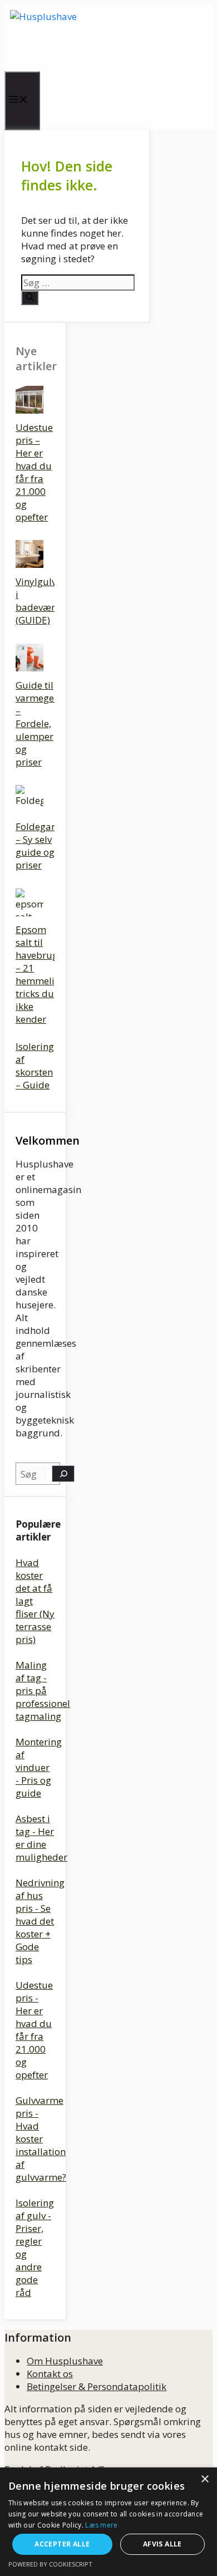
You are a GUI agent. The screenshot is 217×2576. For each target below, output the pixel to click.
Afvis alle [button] (162, 2544)
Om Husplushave (65, 2361)
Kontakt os (50, 2374)
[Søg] (30, 298)
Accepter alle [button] (62, 2544)
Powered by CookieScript (50, 2564)
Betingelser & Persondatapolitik (97, 2386)
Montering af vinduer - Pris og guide (39, 1767)
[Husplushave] (107, 38)
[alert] (108, 2522)
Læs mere (101, 2525)
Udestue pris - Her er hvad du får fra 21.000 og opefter (34, 2030)
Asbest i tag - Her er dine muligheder (41, 1838)
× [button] (204, 2479)
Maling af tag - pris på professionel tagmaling (43, 1691)
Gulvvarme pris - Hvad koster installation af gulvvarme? (41, 2139)
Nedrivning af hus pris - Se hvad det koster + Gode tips (40, 1921)
